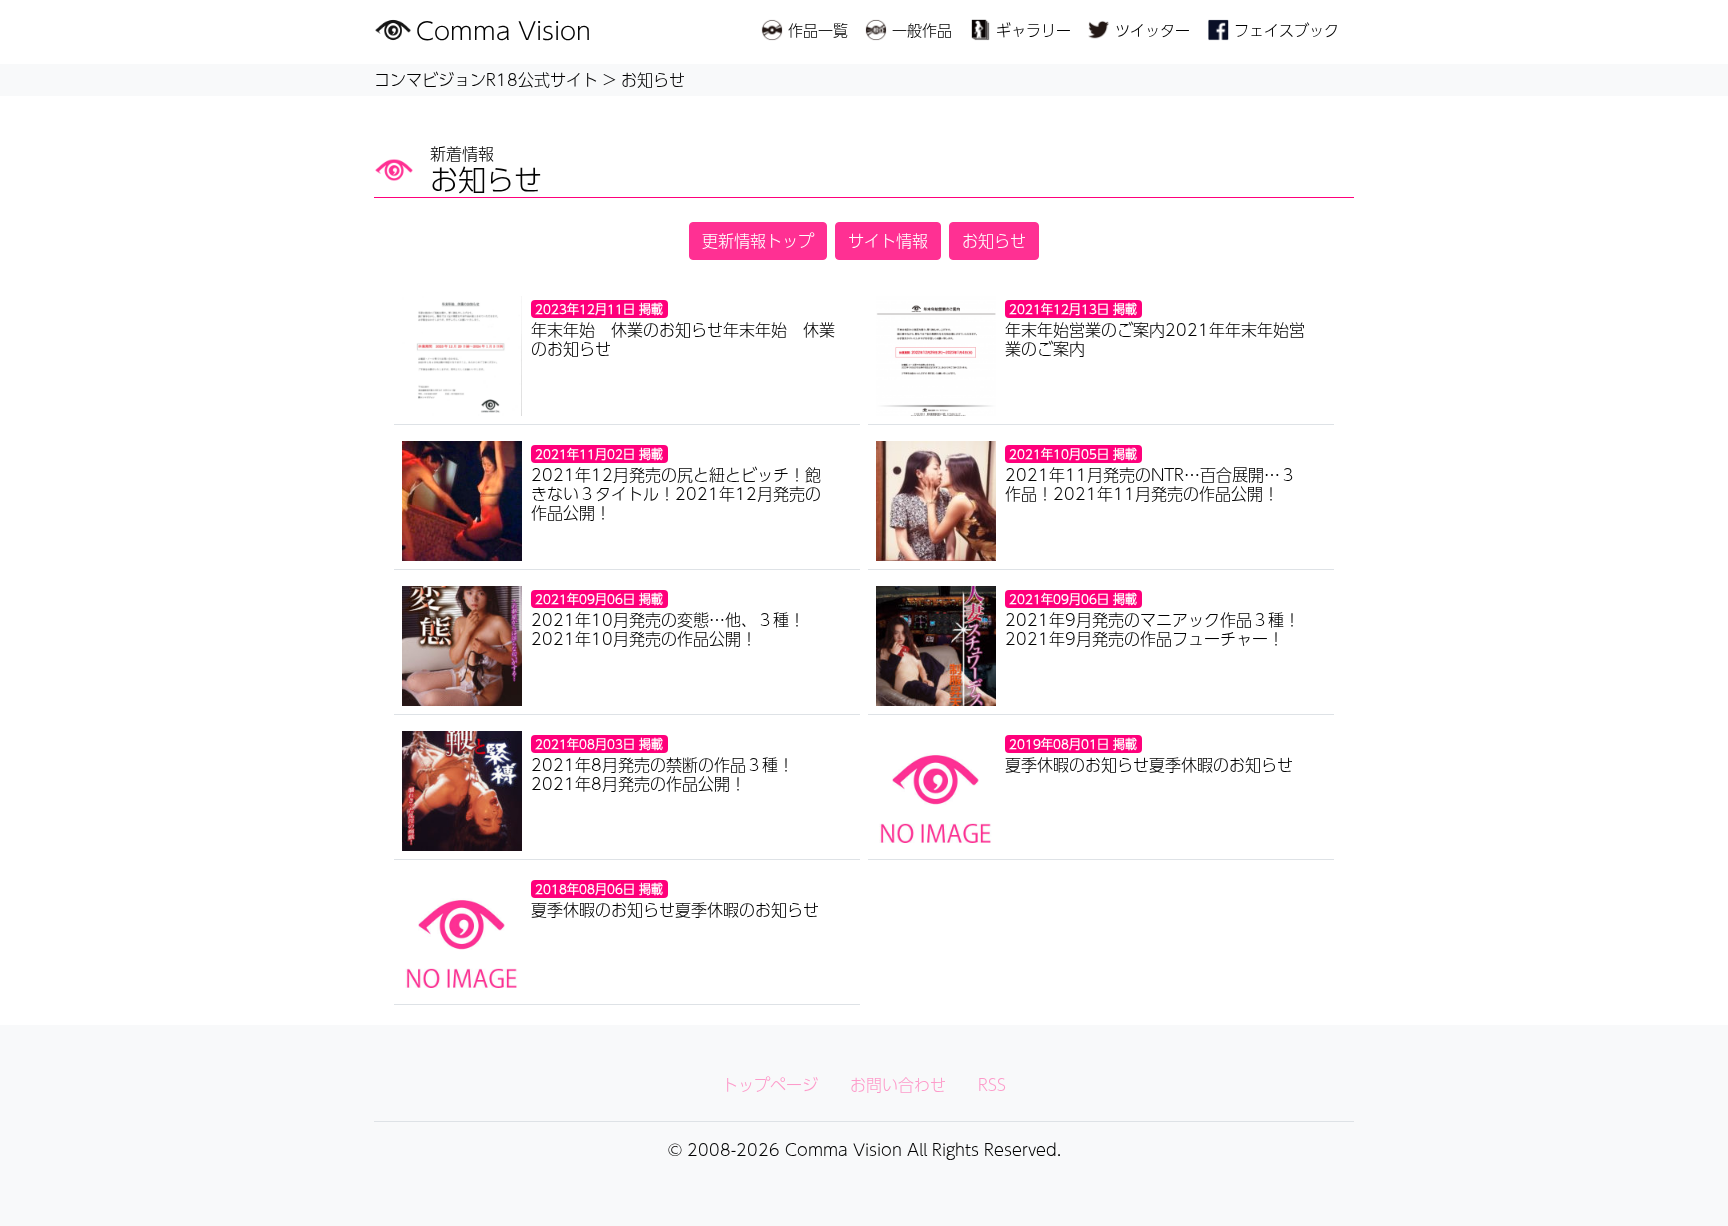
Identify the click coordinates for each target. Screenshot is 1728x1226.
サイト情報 (888, 240)
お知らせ (994, 240)
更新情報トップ (758, 240)
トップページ (770, 1084)
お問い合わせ (898, 1084)
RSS (992, 1084)
